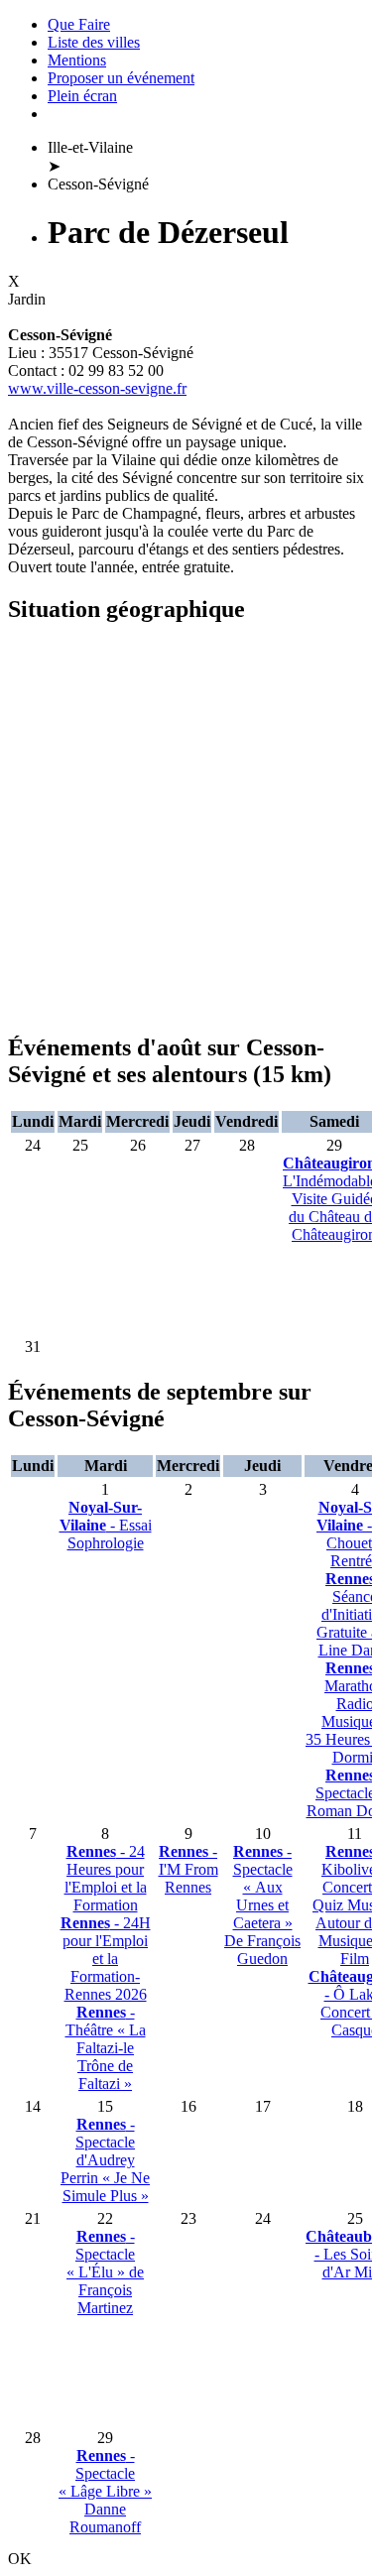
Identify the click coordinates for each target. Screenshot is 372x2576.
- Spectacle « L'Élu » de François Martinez (105, 2272)
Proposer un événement (121, 78)
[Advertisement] (186, 829)
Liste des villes (94, 42)
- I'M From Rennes (188, 1869)
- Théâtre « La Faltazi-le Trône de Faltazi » (106, 2048)
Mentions (77, 60)
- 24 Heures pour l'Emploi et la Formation (106, 1878)
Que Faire (79, 24)
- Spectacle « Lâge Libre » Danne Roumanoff (105, 2491)
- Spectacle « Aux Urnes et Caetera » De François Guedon (262, 1905)
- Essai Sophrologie (106, 1525)
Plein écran (82, 96)
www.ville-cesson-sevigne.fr (97, 388)
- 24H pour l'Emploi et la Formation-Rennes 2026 (106, 1959)
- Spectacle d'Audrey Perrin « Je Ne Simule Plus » (105, 2160)
